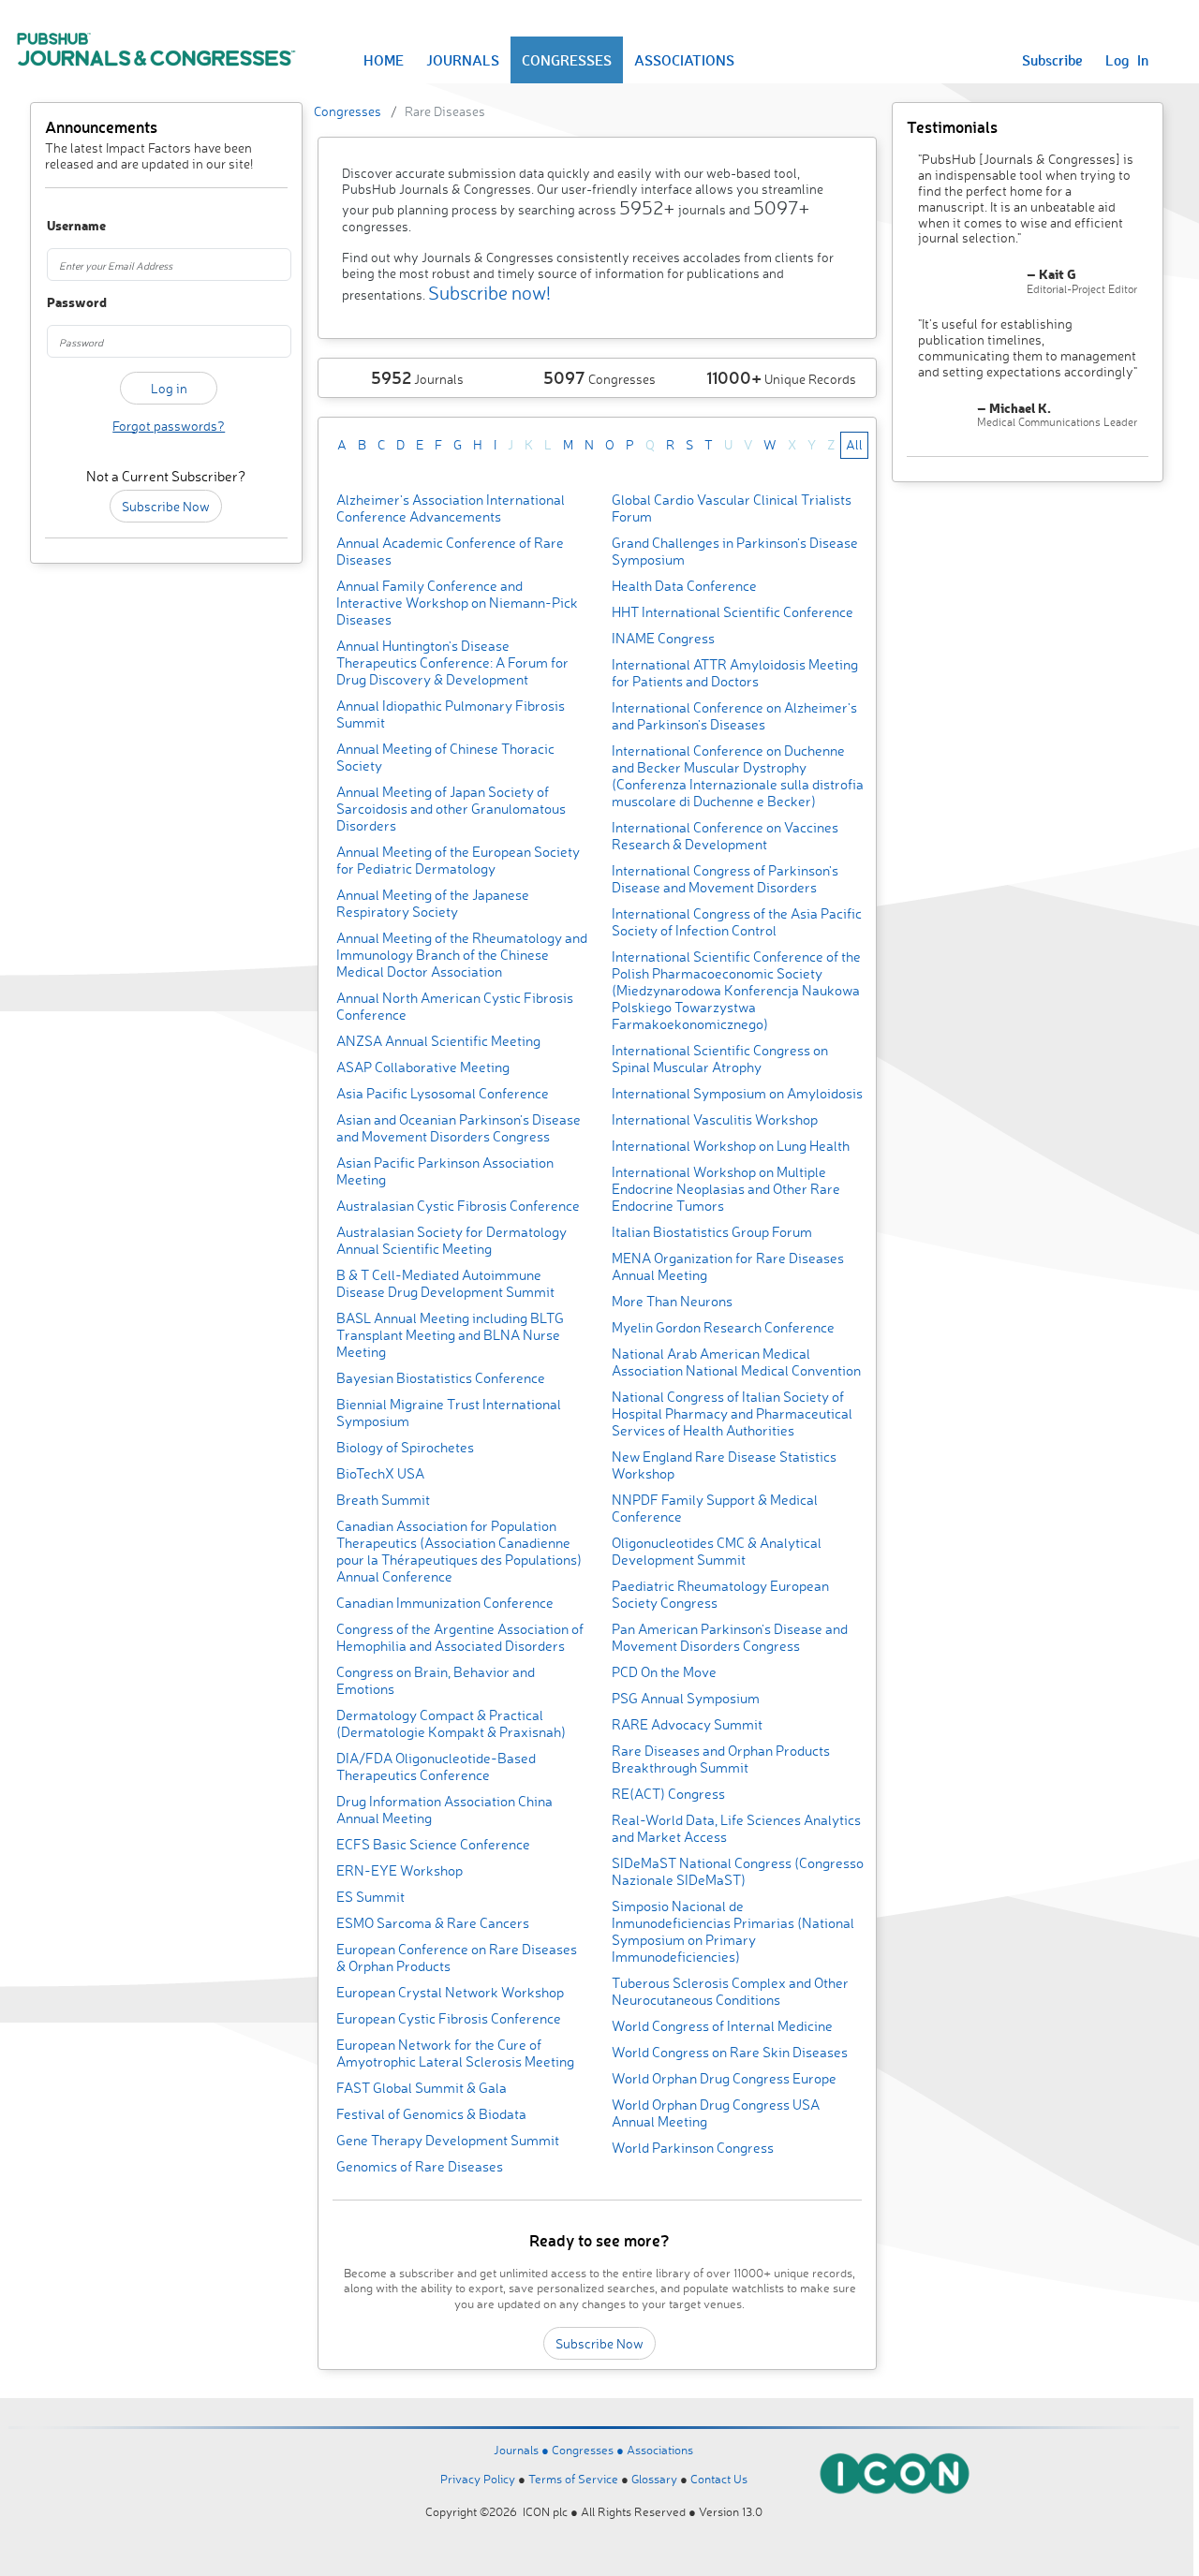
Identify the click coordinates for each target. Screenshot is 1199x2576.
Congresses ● (589, 2450)
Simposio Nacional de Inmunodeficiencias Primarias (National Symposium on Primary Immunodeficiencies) (733, 1931)
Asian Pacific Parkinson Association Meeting (445, 1171)
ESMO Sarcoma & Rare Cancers (433, 1923)
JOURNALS (463, 60)
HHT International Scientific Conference (733, 612)
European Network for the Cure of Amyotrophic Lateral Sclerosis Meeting (455, 2053)
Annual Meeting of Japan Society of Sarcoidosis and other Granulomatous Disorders (451, 809)
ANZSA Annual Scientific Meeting (438, 1041)
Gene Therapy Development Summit (448, 2140)
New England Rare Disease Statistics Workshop (724, 1465)
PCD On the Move (664, 1672)
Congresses (348, 111)
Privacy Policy (478, 2479)
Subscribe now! (489, 293)
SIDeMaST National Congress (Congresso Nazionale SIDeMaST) (738, 1871)
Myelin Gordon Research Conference (723, 1327)
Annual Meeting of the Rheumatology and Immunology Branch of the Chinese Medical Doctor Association (462, 955)
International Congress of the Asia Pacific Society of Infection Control (737, 922)
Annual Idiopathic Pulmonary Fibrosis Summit (451, 714)
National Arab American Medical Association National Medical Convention (736, 1362)
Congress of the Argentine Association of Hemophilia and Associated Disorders (460, 1637)
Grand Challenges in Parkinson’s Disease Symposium (735, 551)
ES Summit (370, 1897)
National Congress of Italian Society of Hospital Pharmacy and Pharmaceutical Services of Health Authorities (732, 1413)
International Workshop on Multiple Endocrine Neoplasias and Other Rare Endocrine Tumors (726, 1189)
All (854, 444)
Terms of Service (573, 2479)
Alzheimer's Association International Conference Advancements (451, 508)
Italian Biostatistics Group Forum (712, 1232)
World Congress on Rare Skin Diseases (730, 2052)
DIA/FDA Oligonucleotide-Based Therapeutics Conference (436, 1766)
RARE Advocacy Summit (687, 1724)
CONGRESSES (567, 60)
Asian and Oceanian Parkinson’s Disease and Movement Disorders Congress (459, 1128)
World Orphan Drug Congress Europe (724, 2078)
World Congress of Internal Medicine (722, 2026)
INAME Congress (663, 638)
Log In (1127, 60)
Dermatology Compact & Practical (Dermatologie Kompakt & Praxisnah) (451, 1723)
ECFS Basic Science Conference (433, 1844)
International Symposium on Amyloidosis (737, 1093)
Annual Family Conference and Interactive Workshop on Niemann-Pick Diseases (457, 603)
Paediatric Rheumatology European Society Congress (720, 1594)
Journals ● (523, 2450)
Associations (660, 2450)
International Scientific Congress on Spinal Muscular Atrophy (720, 1059)
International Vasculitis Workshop (715, 1119)
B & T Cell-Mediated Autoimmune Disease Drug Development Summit (445, 1283)
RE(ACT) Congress (668, 1794)
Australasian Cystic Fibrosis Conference (458, 1206)
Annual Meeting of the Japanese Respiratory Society (433, 903)
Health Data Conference (684, 586)
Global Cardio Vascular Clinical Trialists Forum (732, 508)
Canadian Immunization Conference (445, 1603)
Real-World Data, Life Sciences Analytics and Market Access (736, 1828)
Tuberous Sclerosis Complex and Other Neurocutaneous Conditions (730, 1991)
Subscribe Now (166, 506)
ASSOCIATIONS (684, 60)
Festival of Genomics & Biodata (431, 2114)
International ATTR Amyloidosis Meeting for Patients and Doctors (735, 673)
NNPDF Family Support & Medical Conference (715, 1508)
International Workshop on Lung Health (731, 1146)
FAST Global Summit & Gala (422, 2088)
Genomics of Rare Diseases (420, 2166)
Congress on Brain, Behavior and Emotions (436, 1680)
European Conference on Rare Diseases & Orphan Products (457, 1958)
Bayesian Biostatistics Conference (441, 1378)
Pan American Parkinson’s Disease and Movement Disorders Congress (730, 1637)
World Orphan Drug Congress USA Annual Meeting (716, 2113)
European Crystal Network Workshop (450, 1992)
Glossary (654, 2479)
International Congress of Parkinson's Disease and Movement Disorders (725, 879)
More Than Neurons (672, 1301)
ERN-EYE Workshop (400, 1870)
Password (65, 303)
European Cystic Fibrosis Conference (449, 2018)
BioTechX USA (380, 1473)
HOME (384, 60)
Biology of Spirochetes (405, 1447)
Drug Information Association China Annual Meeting (444, 1810)
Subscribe (1052, 60)
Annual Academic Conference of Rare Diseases (450, 551)
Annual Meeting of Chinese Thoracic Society (445, 757)
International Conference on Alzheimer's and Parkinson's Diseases (734, 716)
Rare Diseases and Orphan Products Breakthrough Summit (721, 1759)
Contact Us (719, 2479)
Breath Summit (383, 1500)
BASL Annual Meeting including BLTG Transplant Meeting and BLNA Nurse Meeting (450, 1335)
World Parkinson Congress (693, 2148)
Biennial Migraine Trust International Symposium (449, 1413)
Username (65, 226)
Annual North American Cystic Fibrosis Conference (455, 1006)
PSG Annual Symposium (686, 1698)
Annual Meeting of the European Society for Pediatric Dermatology (458, 860)
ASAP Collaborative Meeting (423, 1067)
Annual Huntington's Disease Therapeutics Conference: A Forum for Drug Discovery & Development (452, 662)
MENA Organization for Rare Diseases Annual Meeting (728, 1266)
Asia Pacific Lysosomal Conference (443, 1093)
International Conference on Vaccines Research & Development (725, 836)
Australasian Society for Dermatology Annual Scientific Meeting (451, 1240)
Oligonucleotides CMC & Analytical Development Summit (717, 1551)
